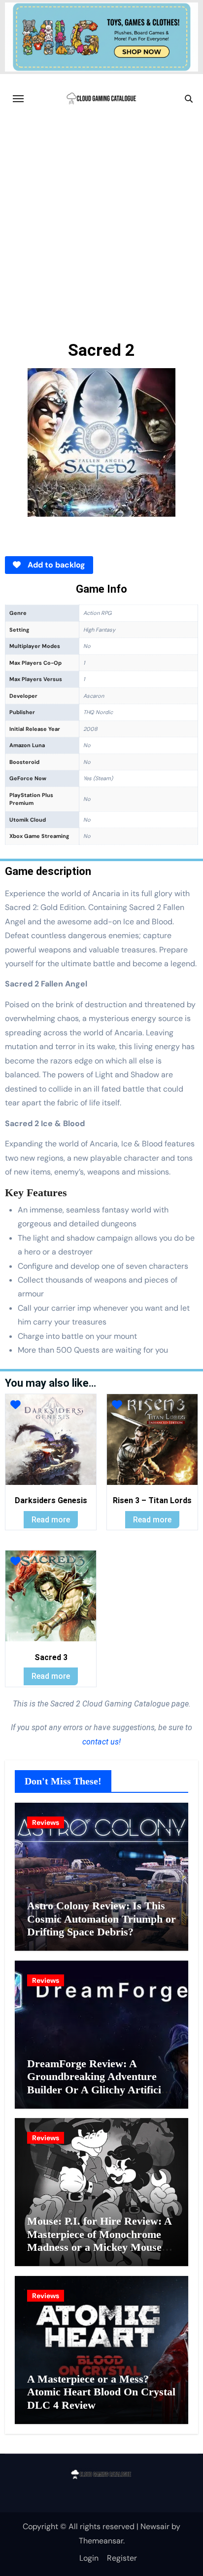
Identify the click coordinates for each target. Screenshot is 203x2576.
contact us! (101, 1742)
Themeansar (101, 2541)
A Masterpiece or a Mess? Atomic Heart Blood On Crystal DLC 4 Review (101, 2392)
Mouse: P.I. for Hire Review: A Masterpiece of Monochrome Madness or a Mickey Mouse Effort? (99, 2240)
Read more (51, 1520)
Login (89, 2558)
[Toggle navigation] (18, 99)
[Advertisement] (101, 230)
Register (122, 2558)
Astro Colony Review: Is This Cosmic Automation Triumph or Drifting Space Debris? (101, 1919)
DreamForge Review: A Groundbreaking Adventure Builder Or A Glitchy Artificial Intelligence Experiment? (98, 2083)
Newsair (155, 2526)
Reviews (46, 1822)
